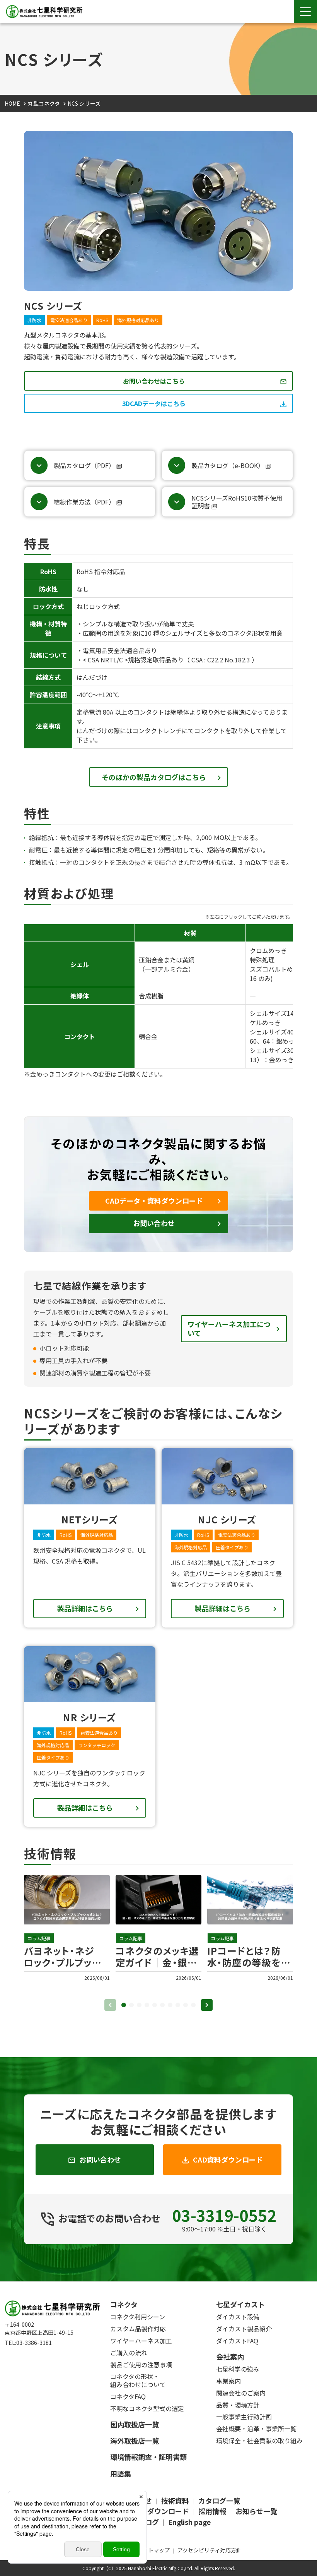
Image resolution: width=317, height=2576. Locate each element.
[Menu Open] (305, 12)
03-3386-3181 (34, 2343)
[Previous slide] (110, 2005)
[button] (124, 2005)
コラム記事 (39, 1938)
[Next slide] (207, 2005)
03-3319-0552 (224, 2215)
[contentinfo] (158, 2429)
